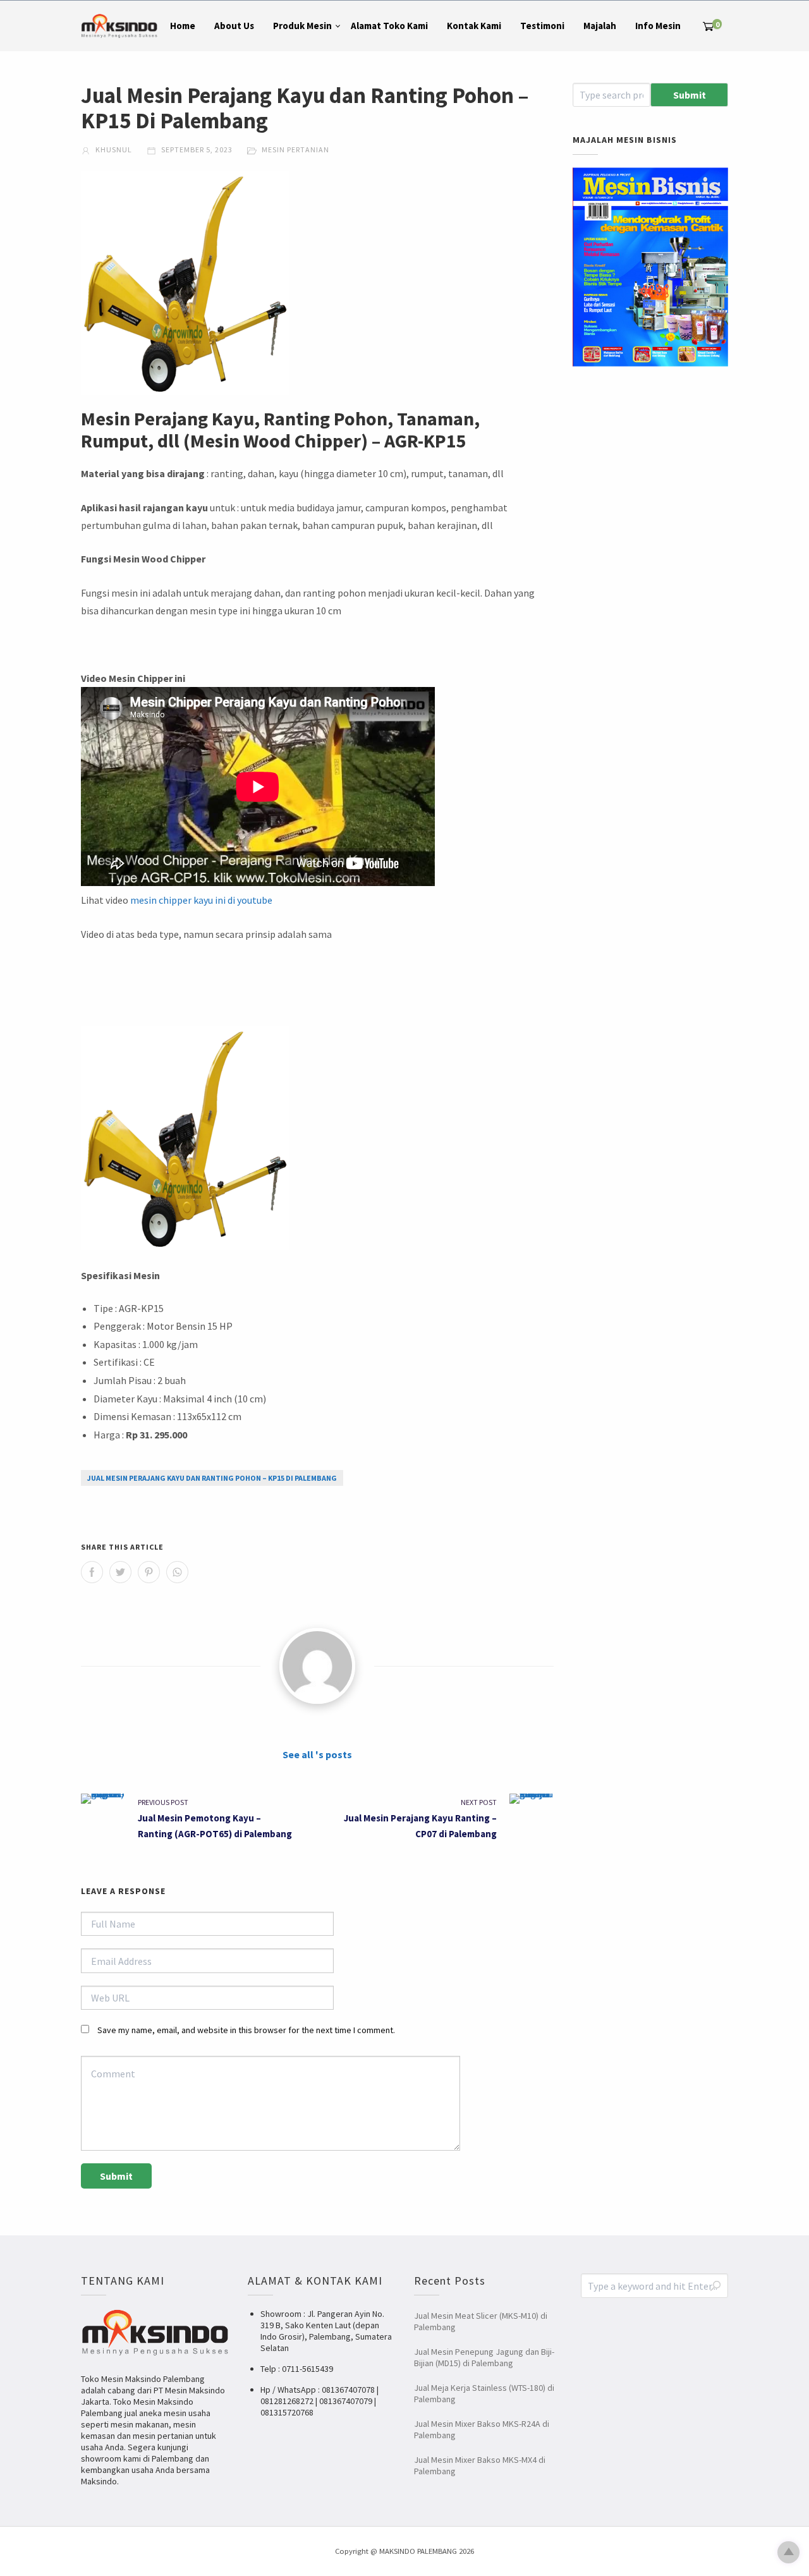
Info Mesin (658, 26)
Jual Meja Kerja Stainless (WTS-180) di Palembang (484, 2393)
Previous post (163, 1802)
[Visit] (317, 1666)
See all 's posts (317, 1754)
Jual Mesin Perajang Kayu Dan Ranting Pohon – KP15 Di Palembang (212, 1478)
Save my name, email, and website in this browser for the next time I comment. (246, 2030)
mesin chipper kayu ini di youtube (201, 900)
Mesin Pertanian (295, 149)
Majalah (600, 26)
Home (183, 26)
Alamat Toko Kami (389, 26)
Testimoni (542, 26)
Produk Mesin (302, 26)
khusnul (113, 149)
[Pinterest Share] (149, 1572)
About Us (234, 26)
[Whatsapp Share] (177, 1572)
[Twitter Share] (120, 1572)
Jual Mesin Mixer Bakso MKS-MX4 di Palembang (480, 2465)
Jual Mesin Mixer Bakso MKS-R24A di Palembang (482, 2429)
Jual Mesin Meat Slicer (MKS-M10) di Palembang (481, 2321)
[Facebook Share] (92, 1572)
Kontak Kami (474, 26)
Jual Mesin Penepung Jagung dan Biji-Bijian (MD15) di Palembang (484, 2357)
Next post (479, 1802)
